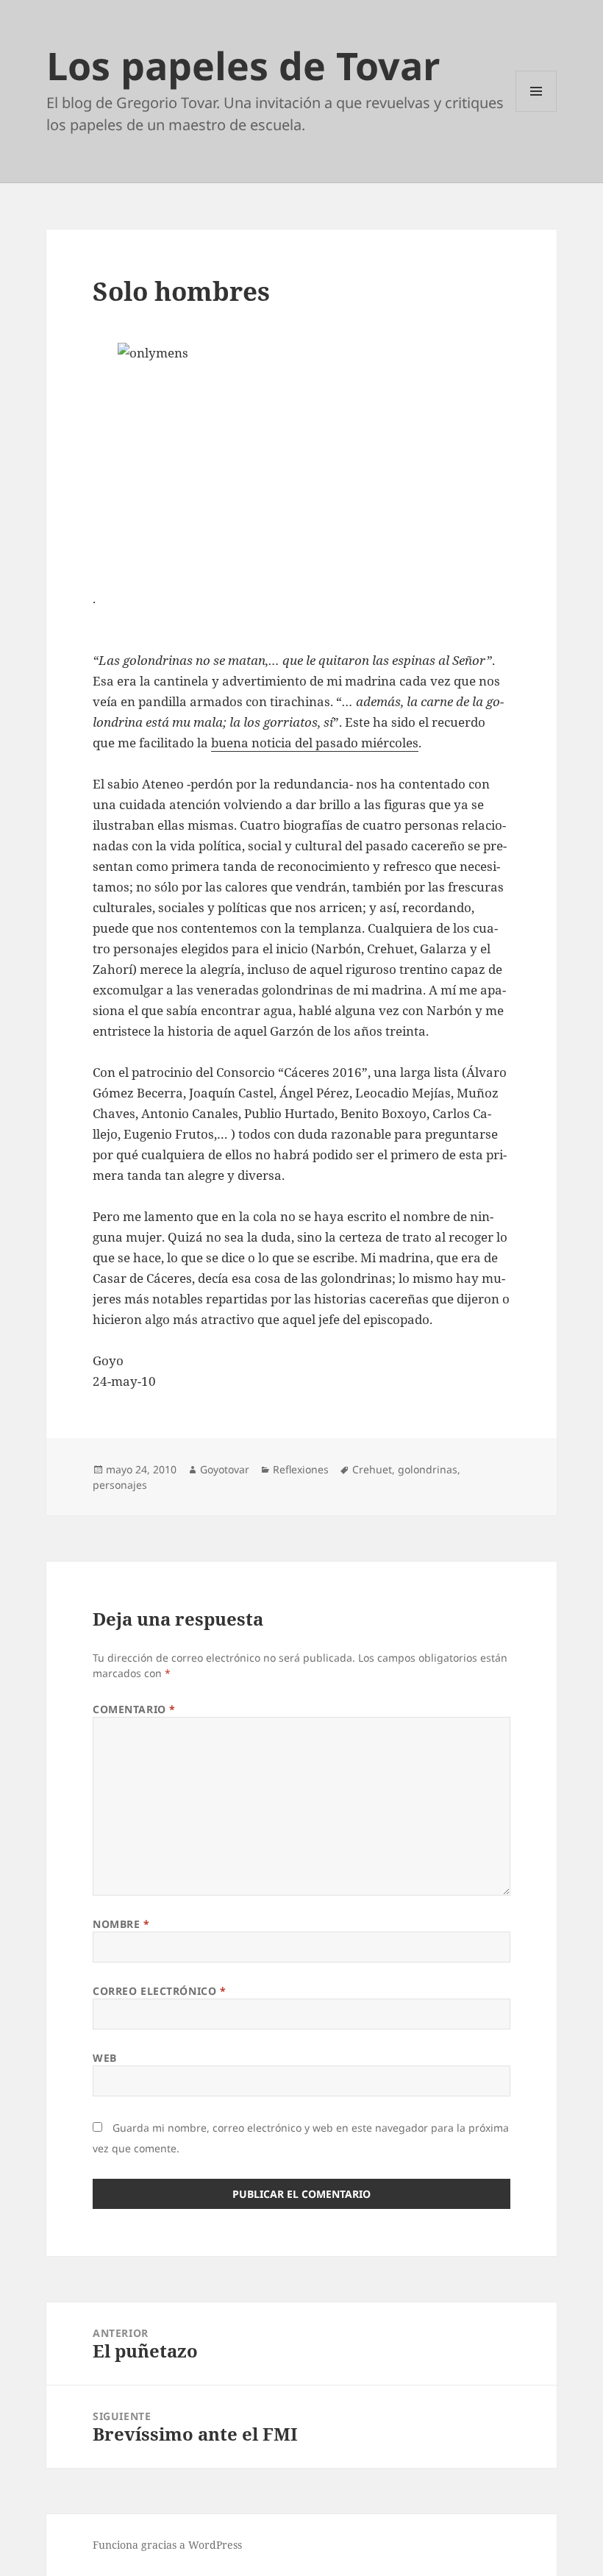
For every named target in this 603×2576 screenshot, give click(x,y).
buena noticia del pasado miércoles (315, 743)
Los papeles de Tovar (243, 65)
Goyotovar (225, 1469)
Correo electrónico (159, 1991)
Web (105, 2058)
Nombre (121, 1924)
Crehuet (372, 1469)
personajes (120, 1485)
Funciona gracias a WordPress (167, 2545)
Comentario (134, 1709)
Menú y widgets (536, 111)
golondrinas (428, 1469)
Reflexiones (301, 1469)
